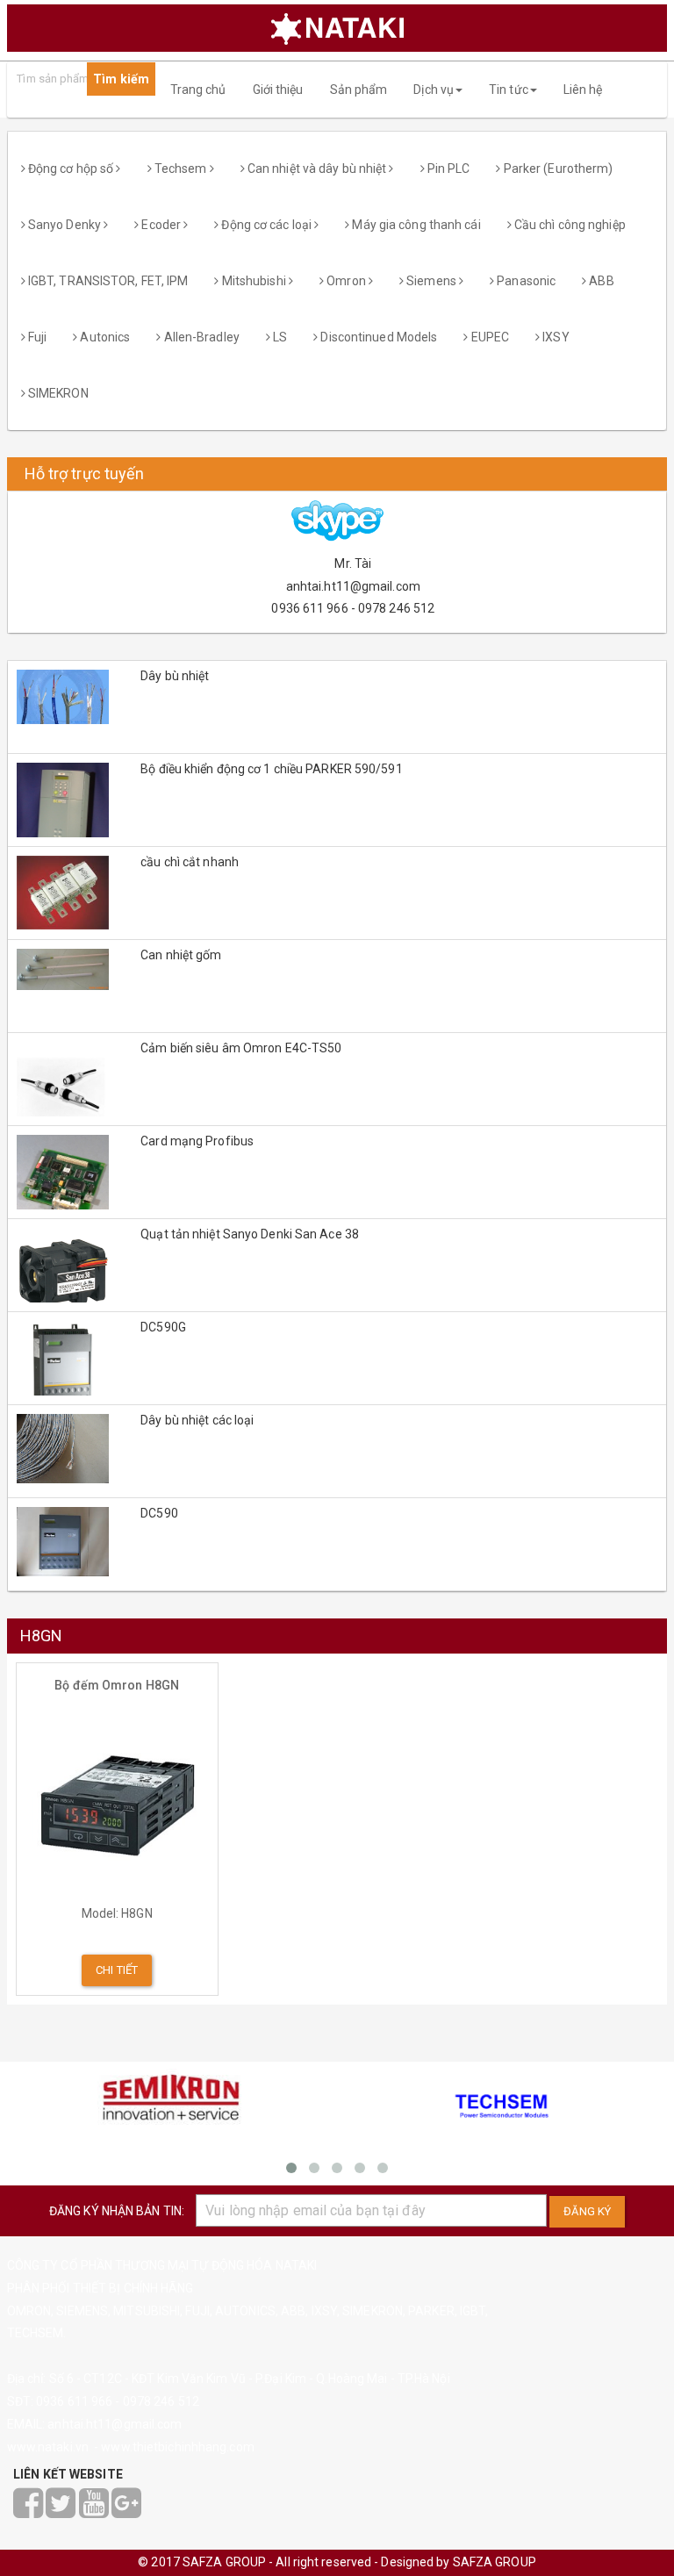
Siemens (431, 281)
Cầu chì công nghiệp (569, 225)
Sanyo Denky (65, 225)
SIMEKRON (57, 393)
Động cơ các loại (266, 225)
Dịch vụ (434, 90)
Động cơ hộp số (71, 169)
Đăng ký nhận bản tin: (117, 2211)
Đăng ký (587, 2211)
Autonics (104, 337)
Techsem (181, 169)
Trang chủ (198, 90)
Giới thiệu (278, 90)
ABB (600, 281)
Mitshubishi (254, 281)
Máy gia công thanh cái (415, 225)
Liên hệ (583, 90)
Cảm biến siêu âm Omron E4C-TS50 (241, 1048)
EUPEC (488, 337)
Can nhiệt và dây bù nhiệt (317, 169)
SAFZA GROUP (495, 2562)
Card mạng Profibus (197, 1141)
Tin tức (509, 90)
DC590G (163, 1327)
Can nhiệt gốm (181, 955)
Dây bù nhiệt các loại (197, 1420)
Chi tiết (117, 1970)
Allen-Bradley (200, 337)
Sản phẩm (359, 90)
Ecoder (161, 225)
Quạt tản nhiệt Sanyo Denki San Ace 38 (250, 1234)
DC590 (159, 1513)
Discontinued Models (377, 337)
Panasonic (525, 281)
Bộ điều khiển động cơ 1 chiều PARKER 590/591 (271, 769)
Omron (346, 281)
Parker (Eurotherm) (557, 169)
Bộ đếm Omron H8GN (117, 1685)
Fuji (36, 337)
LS (279, 337)
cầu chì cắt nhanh (190, 862)
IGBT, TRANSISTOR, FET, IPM (107, 281)
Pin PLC (448, 169)
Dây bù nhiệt (175, 676)
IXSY (555, 337)
